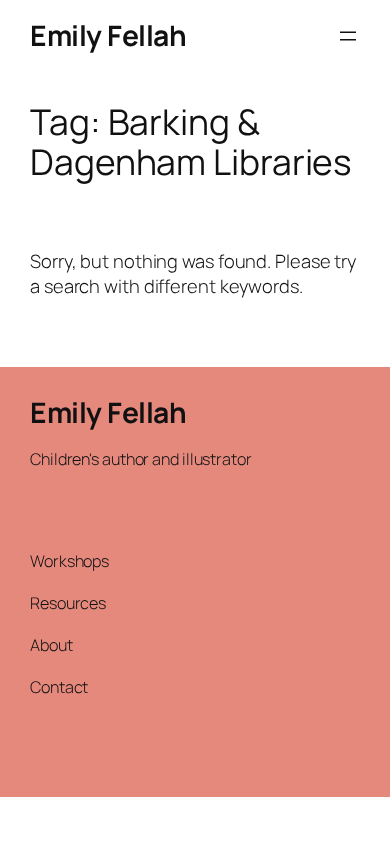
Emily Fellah (108, 35)
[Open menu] (348, 36)
